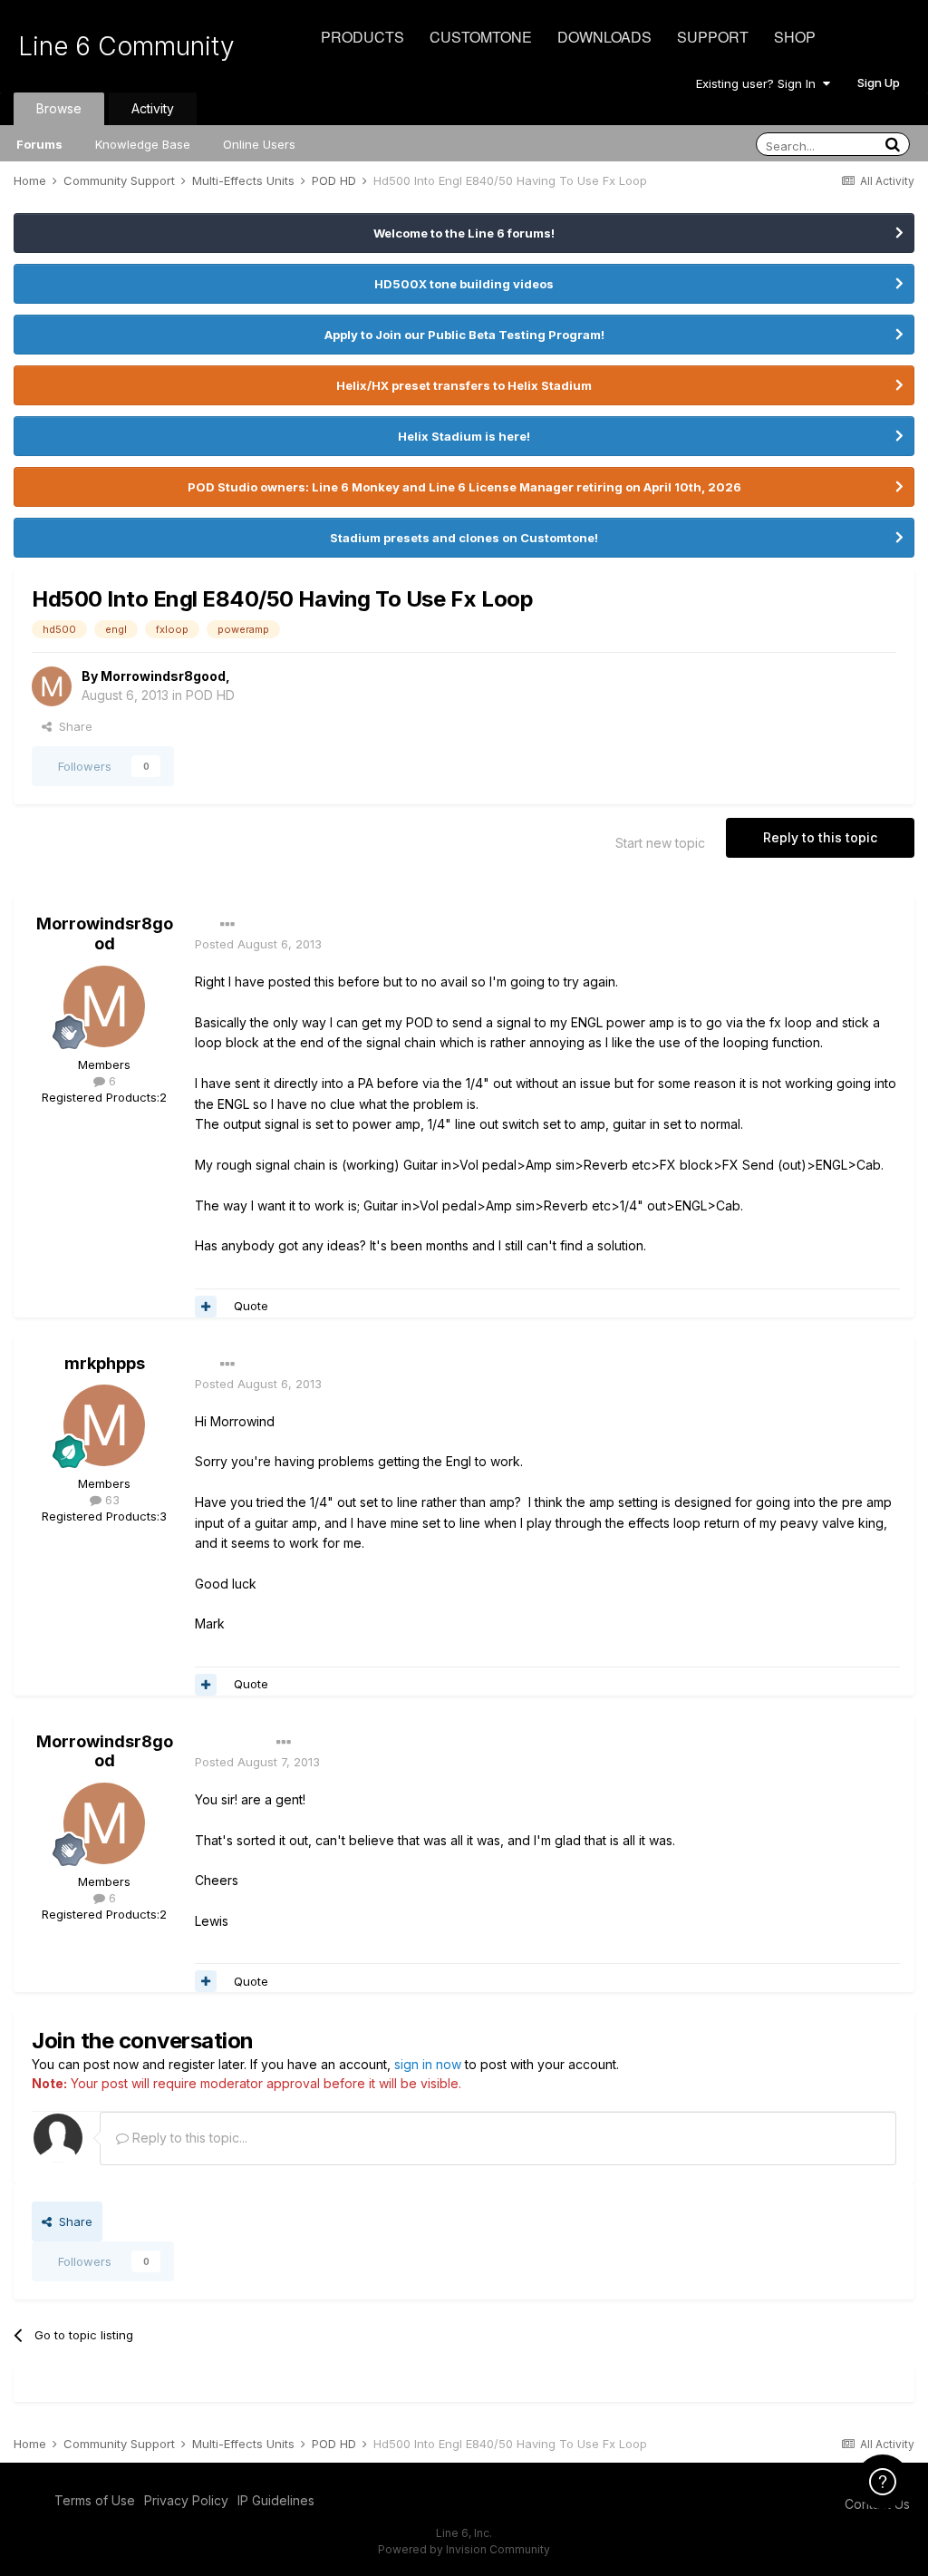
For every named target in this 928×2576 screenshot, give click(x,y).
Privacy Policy (186, 2500)
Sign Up (879, 83)
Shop (795, 37)
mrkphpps (105, 1363)
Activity (153, 108)
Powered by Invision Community (464, 2549)
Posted (258, 944)
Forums (39, 144)
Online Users (259, 144)
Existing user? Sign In (759, 83)
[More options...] (227, 925)
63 (111, 1500)
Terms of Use (95, 2500)
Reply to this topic (820, 837)
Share (72, 726)
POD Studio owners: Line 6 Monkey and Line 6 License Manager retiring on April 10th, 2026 (464, 487)
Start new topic (660, 843)
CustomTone (481, 37)
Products (362, 37)
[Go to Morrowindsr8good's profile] (52, 686)
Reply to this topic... (188, 2138)
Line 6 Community (126, 46)
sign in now (428, 2064)
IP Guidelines (276, 2500)
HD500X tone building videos (464, 284)
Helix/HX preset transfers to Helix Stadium (464, 385)
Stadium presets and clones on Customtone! (464, 538)
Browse (59, 108)
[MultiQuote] (206, 1307)
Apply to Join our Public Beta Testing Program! (464, 335)
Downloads (604, 37)
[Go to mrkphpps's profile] (104, 1425)
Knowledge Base (143, 144)
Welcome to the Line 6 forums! (464, 233)
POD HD (210, 695)
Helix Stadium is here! (464, 436)
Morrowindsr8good (163, 676)
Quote (251, 1306)
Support (713, 37)
